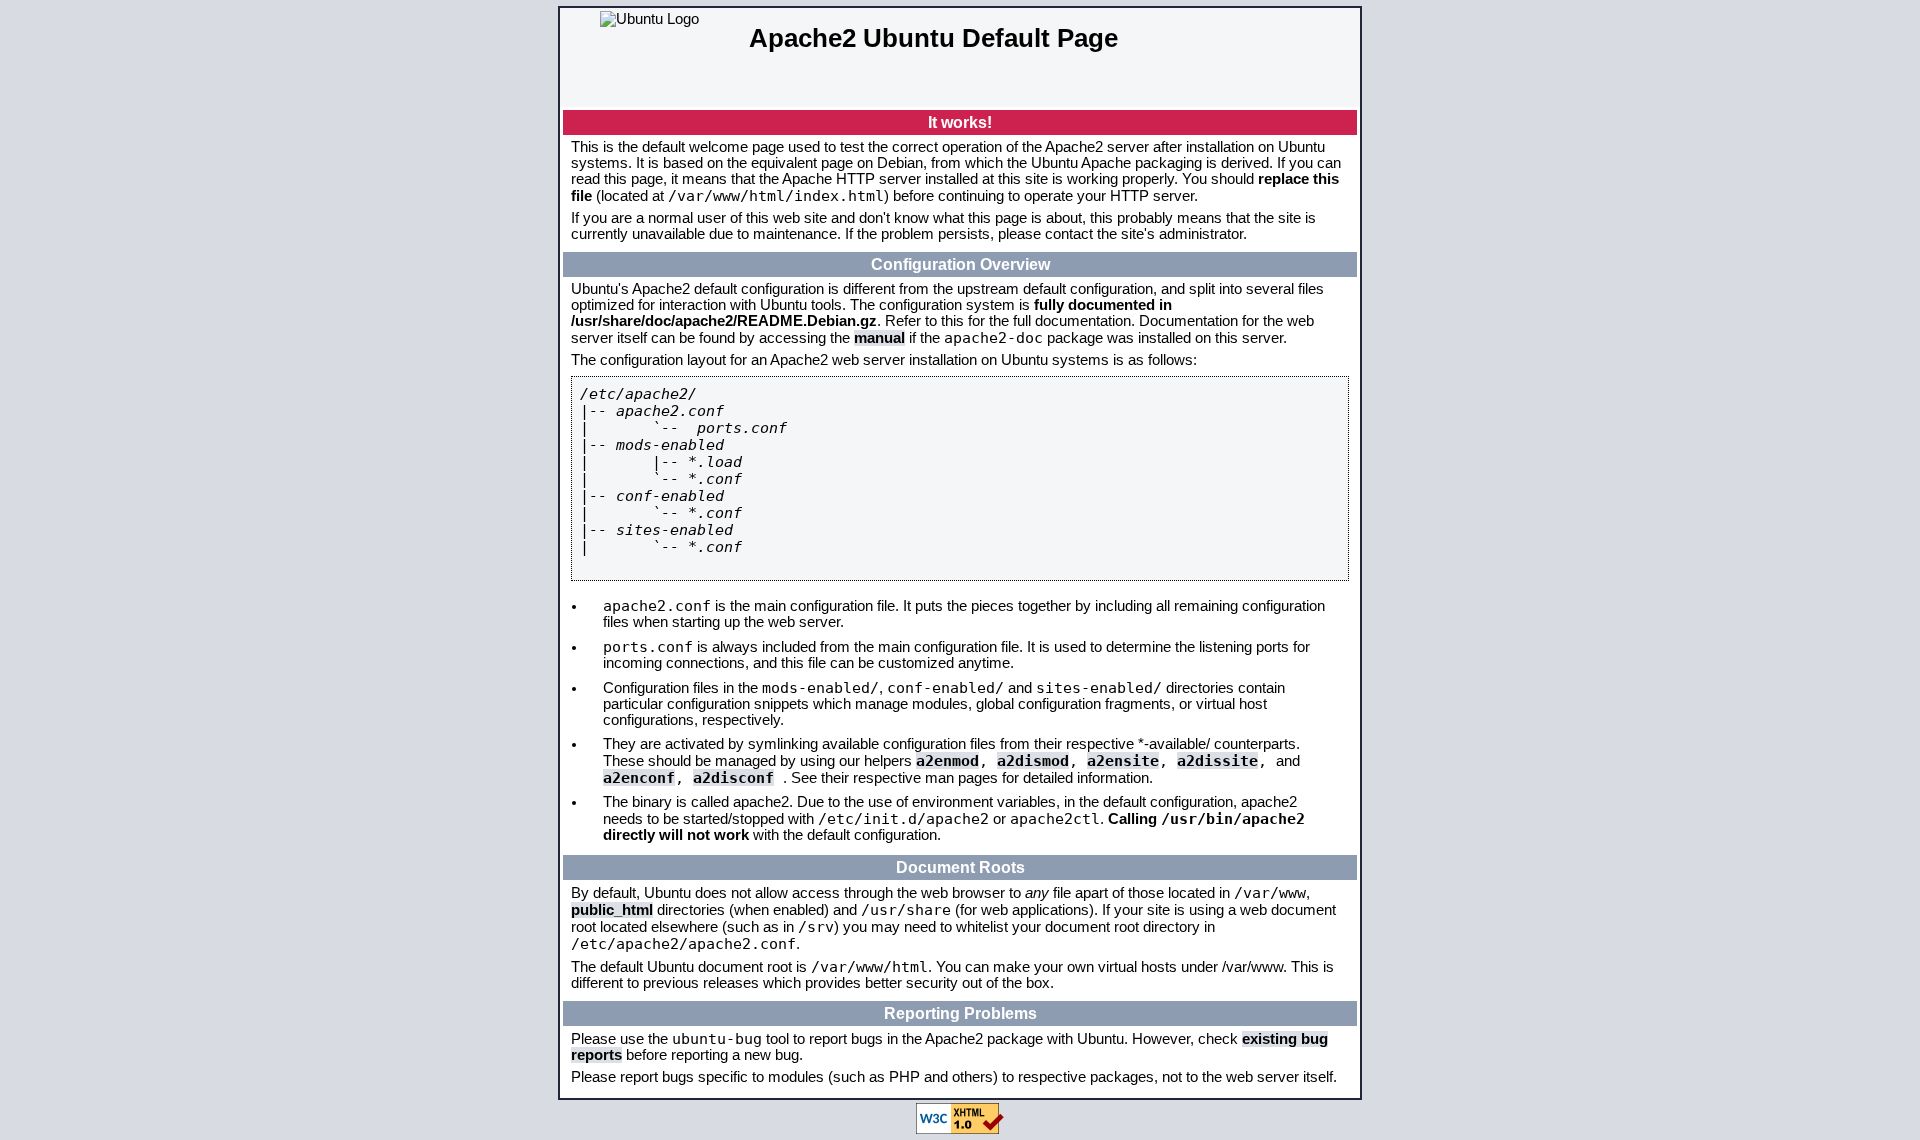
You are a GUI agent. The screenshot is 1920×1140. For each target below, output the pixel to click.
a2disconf (733, 777)
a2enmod (947, 760)
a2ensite (1123, 760)
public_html (612, 910)
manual (879, 338)
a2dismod (1033, 760)
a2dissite (1217, 760)
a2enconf (639, 777)
